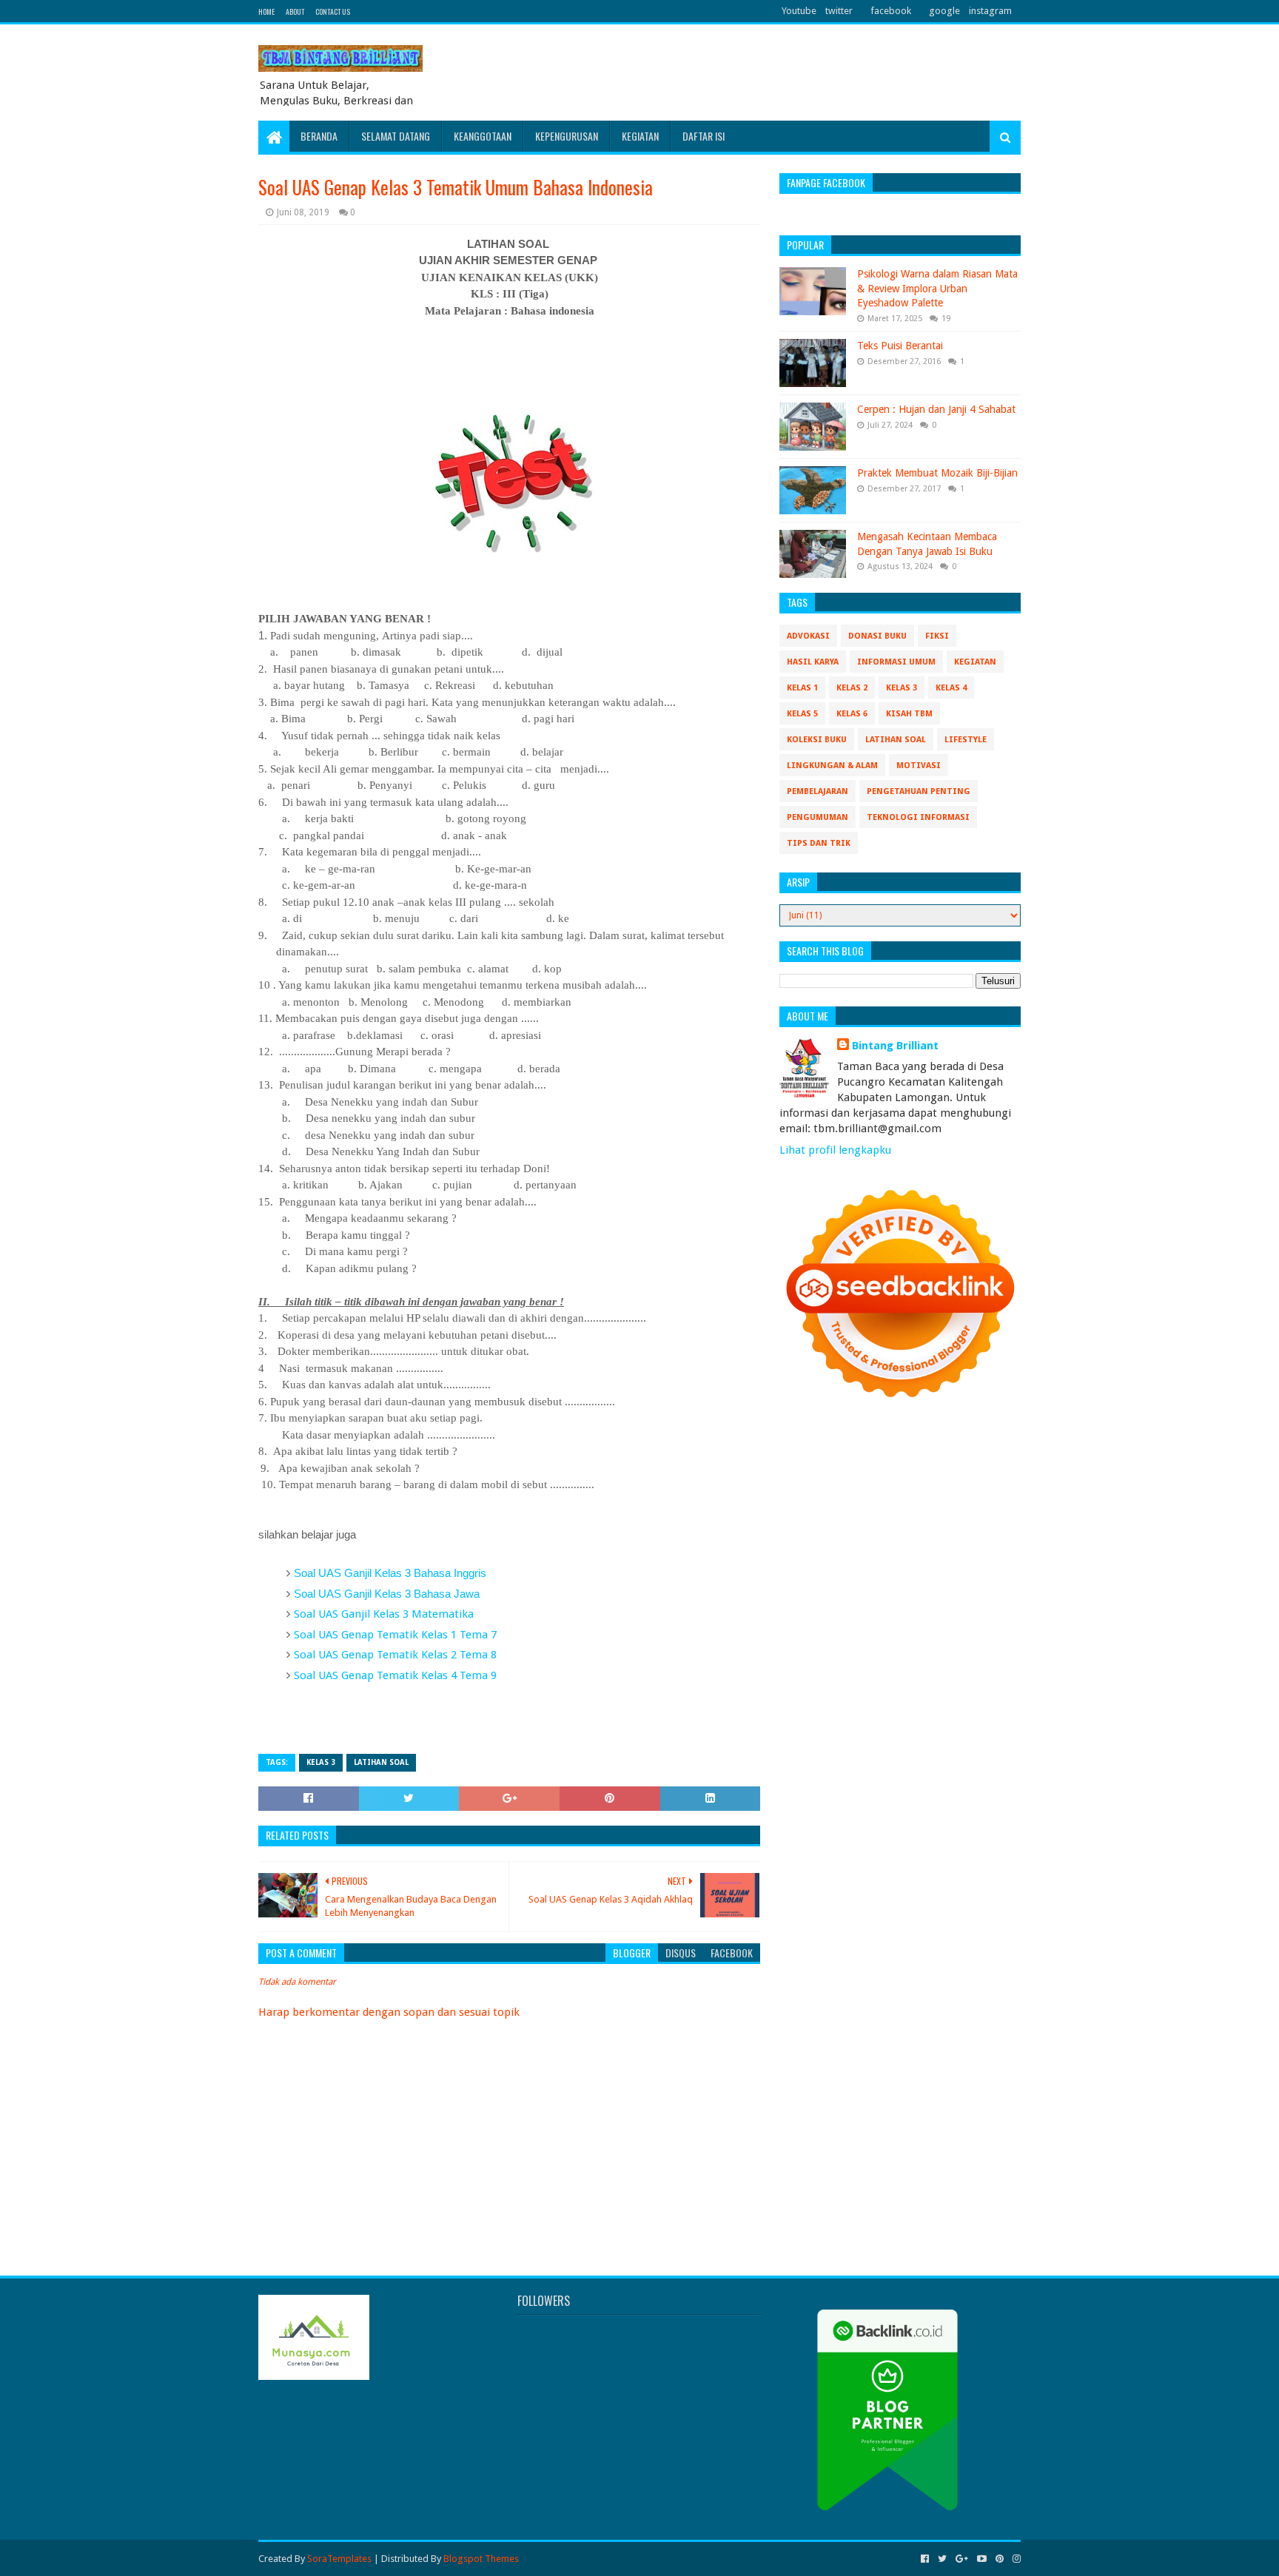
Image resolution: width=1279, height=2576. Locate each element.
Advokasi (808, 636)
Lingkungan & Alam (832, 766)
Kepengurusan (567, 136)
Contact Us (333, 11)
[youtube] (982, 2559)
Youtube (799, 11)
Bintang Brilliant (895, 1046)
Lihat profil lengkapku (835, 1150)
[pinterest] (1000, 2559)
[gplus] (962, 2559)
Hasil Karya (813, 662)
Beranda (319, 136)
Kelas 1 (802, 688)
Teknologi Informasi (918, 817)
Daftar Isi (704, 136)
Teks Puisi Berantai (900, 346)
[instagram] (1015, 2559)
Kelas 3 (321, 1762)
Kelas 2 (852, 688)
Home (266, 11)
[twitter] (942, 2559)
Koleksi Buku (817, 740)
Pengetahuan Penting (919, 791)
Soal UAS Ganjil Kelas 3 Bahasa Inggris (390, 1573)
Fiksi (937, 636)
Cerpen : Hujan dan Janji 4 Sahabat (936, 409)
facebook (891, 11)
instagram (990, 11)
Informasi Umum (896, 662)
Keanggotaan (483, 136)
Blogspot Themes (481, 2559)
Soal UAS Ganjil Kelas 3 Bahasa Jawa (387, 1594)
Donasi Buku (877, 636)
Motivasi (919, 766)
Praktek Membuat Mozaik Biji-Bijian (937, 473)
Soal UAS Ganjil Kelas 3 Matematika (384, 1614)
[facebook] (925, 2559)
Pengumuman (818, 817)
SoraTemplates (339, 2559)
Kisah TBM (909, 714)
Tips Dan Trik (819, 843)
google (944, 11)
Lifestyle (966, 740)
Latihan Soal (381, 1762)
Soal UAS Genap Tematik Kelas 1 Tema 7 (395, 1635)
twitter (839, 11)
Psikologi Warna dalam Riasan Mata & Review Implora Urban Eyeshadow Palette (937, 288)
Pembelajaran (818, 791)
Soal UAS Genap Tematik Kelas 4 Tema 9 (395, 1675)
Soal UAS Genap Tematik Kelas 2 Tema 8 (395, 1655)
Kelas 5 (802, 714)
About (295, 11)
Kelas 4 (951, 688)
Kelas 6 (852, 714)
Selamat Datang (396, 136)
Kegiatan (640, 136)
